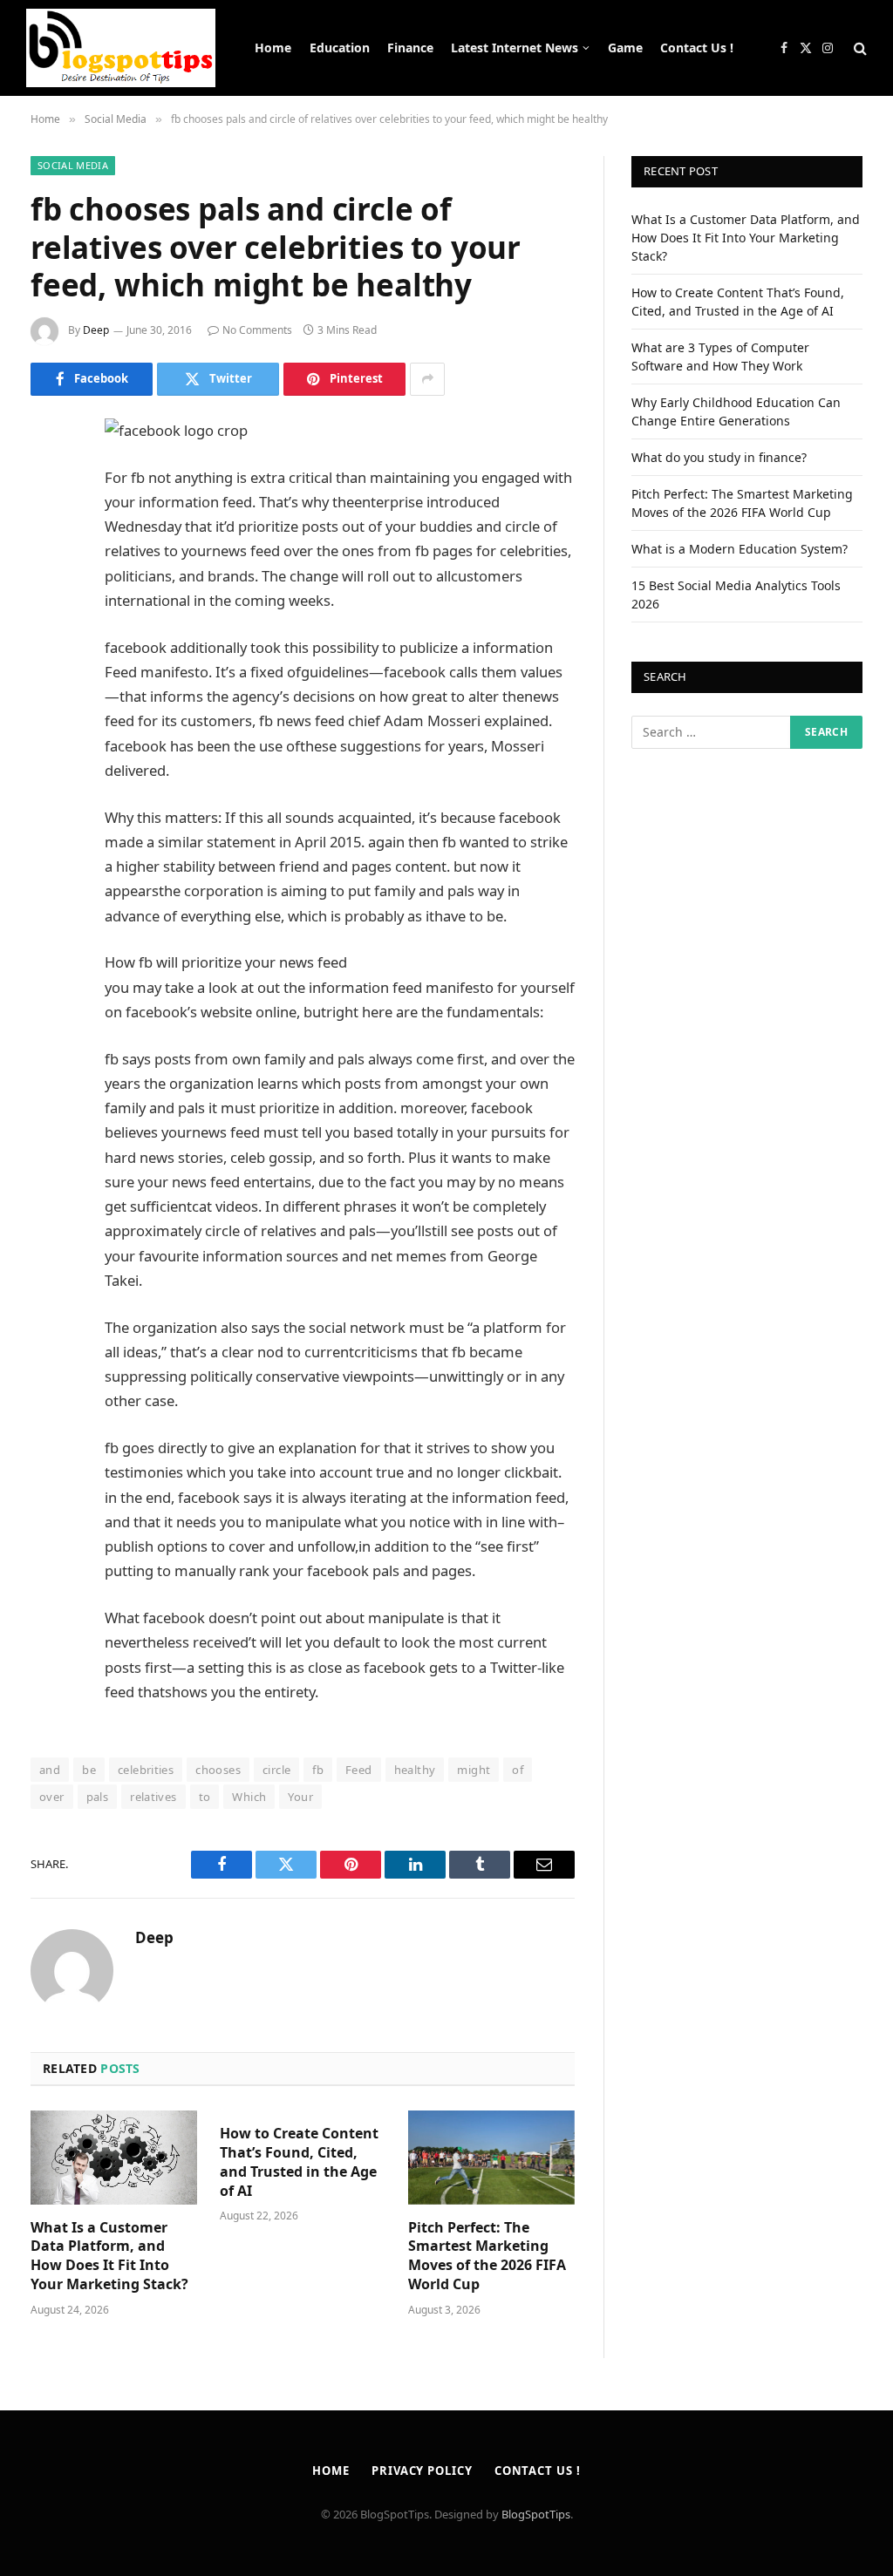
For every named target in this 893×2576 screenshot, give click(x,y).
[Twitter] (48, 520)
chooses (218, 1770)
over (52, 1797)
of (518, 1770)
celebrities (146, 1770)
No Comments (257, 330)
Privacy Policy (422, 2471)
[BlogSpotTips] (121, 48)
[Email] (48, 653)
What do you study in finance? (719, 457)
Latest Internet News (515, 48)
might (474, 1770)
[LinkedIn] (48, 564)
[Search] (859, 48)
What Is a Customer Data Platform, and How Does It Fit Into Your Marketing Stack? (109, 2256)
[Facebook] (48, 475)
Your (300, 1797)
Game (625, 48)
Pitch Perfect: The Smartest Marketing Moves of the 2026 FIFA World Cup (487, 2256)
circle (276, 1770)
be (89, 1770)
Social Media (73, 165)
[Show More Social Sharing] (427, 379)
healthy (415, 1770)
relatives (153, 1797)
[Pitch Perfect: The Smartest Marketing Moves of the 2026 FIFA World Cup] (491, 2157)
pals (98, 1797)
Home (273, 48)
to (205, 1797)
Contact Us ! (697, 48)
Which (249, 1797)
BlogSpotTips (536, 2514)
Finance (410, 48)
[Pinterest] (48, 608)
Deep (96, 330)
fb (318, 1770)
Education (340, 48)
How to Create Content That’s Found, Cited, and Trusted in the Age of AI (299, 2162)
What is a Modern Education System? (740, 549)
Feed (359, 1770)
